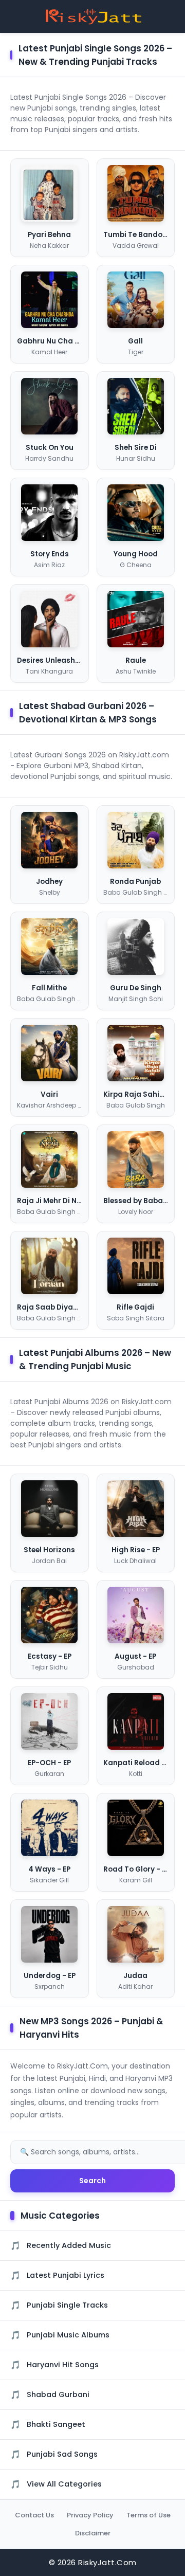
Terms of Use (149, 2515)
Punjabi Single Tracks (67, 2305)
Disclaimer (93, 2533)
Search (92, 2181)
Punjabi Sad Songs (62, 2454)
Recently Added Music (69, 2245)
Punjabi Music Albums (68, 2335)
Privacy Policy (90, 2515)
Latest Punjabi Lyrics (66, 2275)
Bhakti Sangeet (56, 2424)
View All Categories (64, 2484)
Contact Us (34, 2515)
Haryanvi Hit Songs (63, 2365)
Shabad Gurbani (58, 2394)
